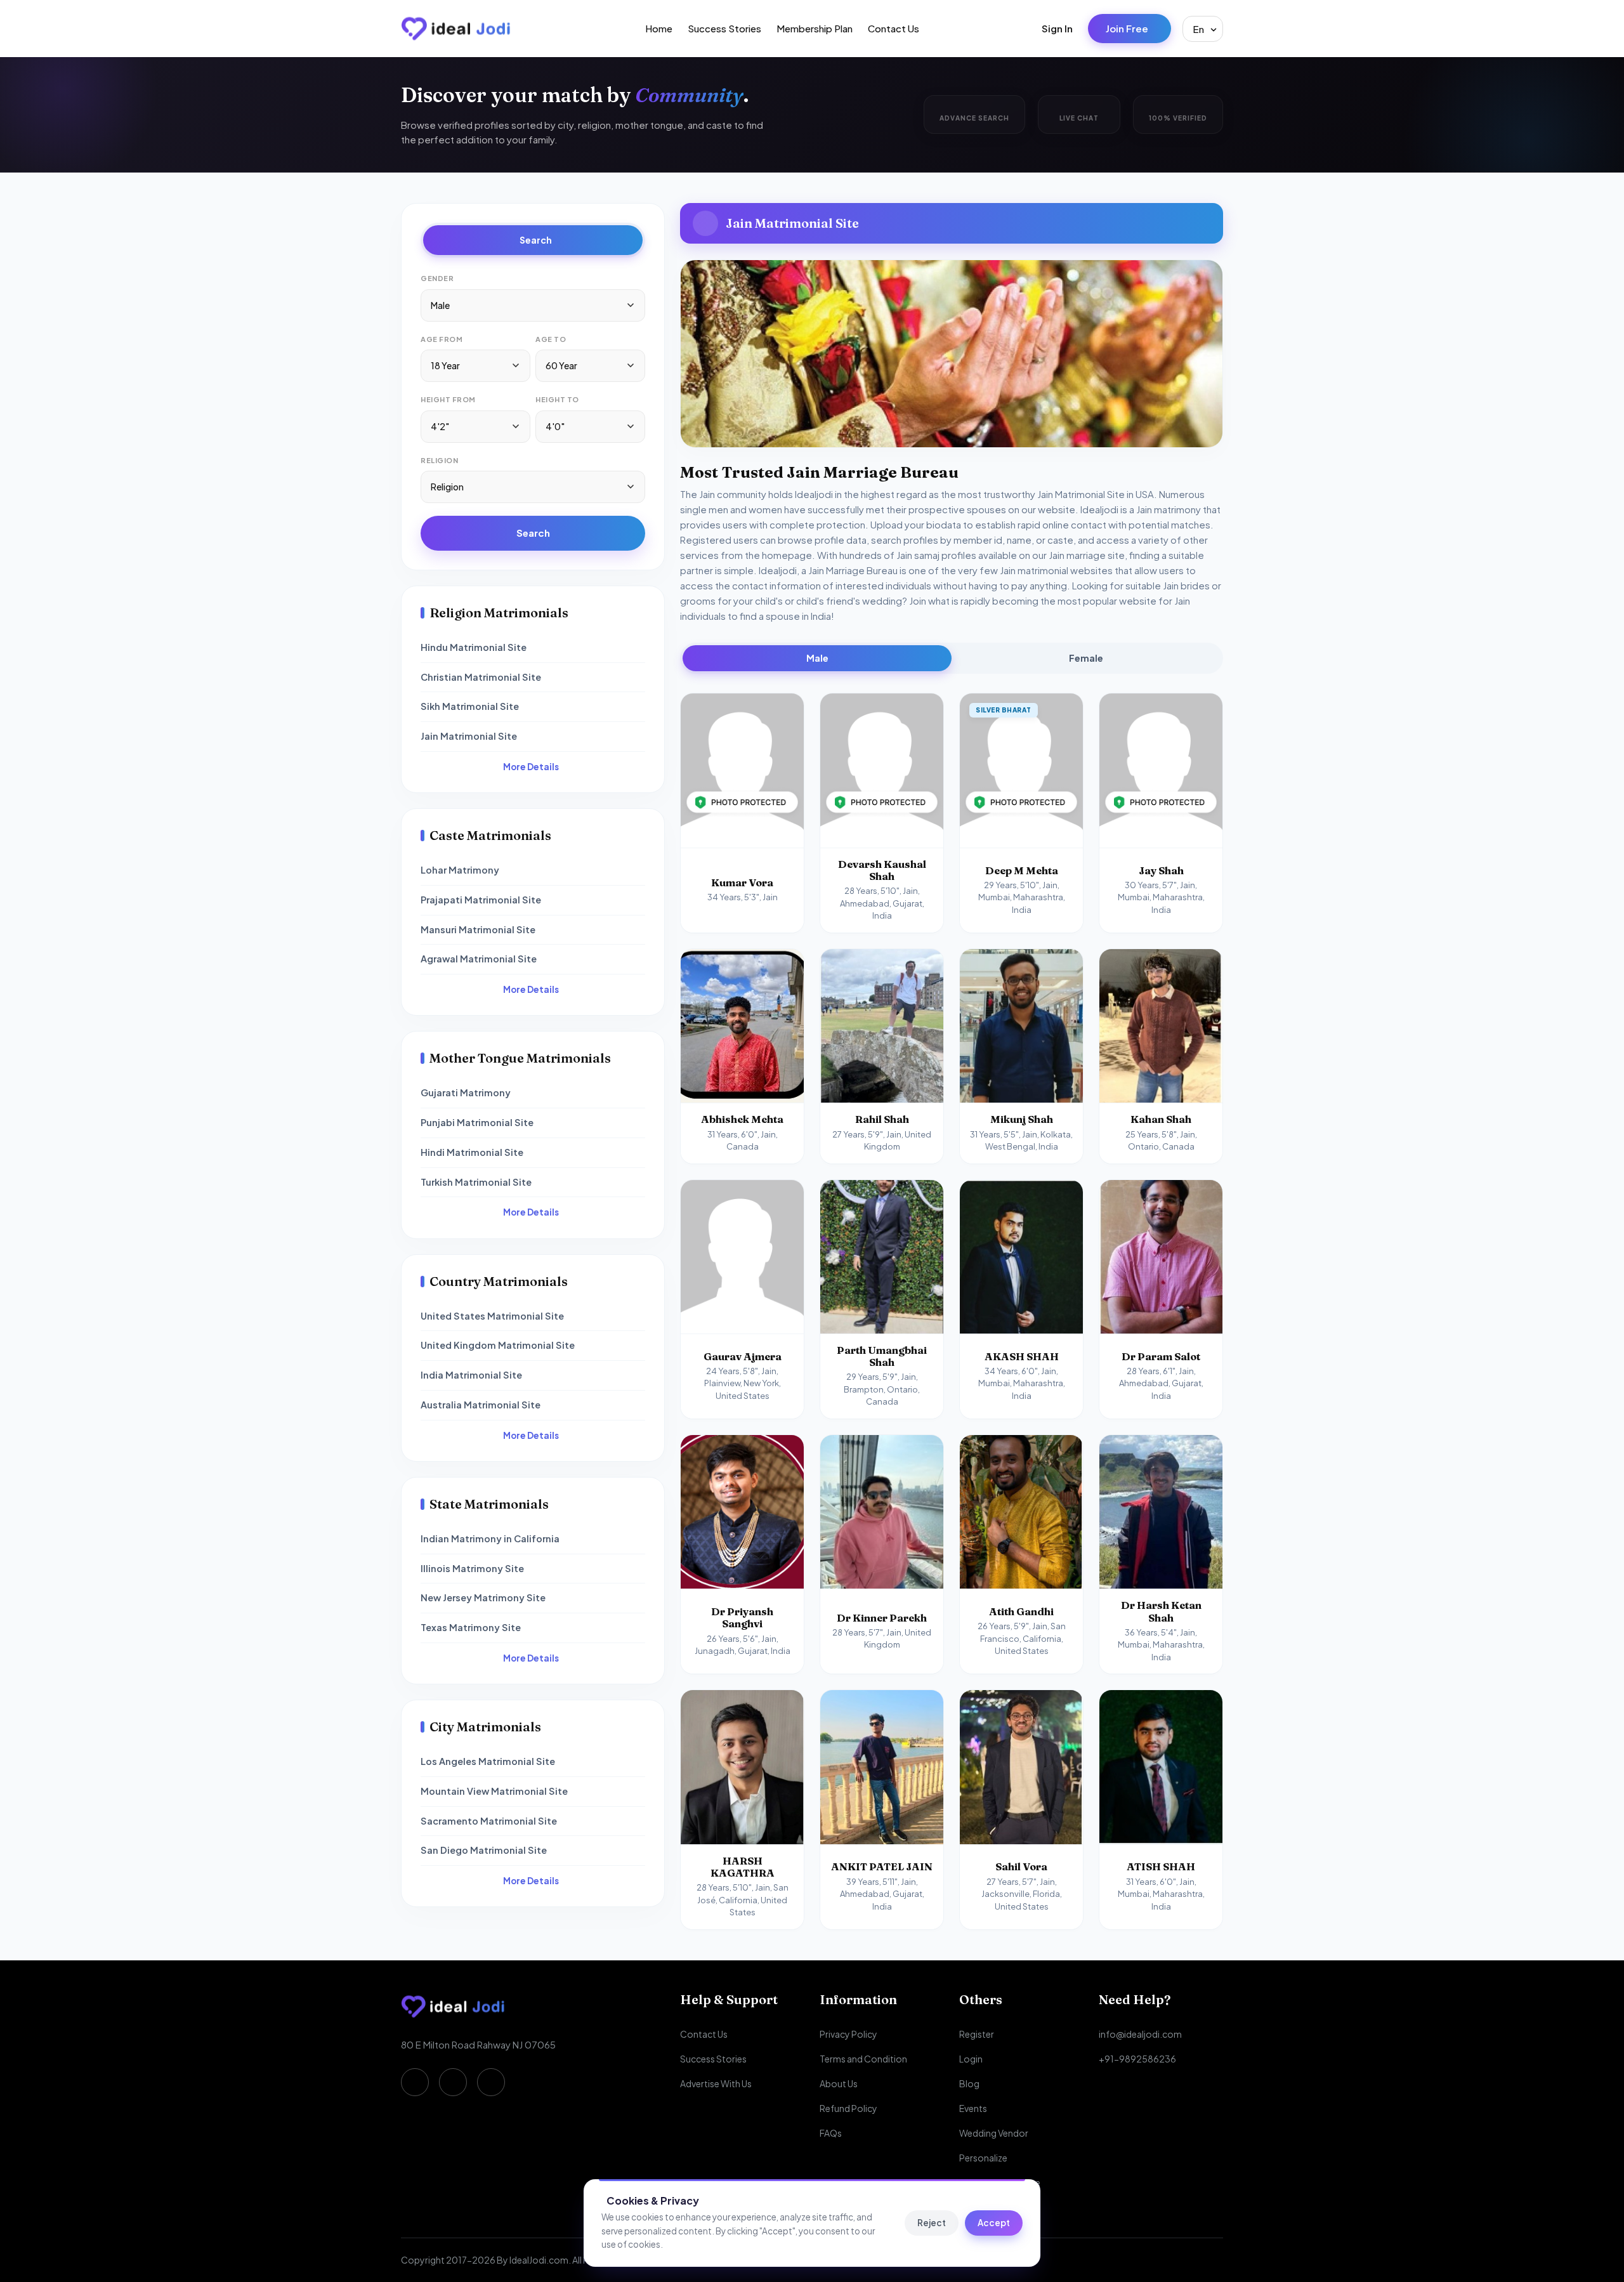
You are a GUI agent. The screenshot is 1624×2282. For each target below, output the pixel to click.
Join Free (1127, 28)
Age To (551, 339)
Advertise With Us (716, 2083)
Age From (442, 339)
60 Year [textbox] (561, 365)
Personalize (983, 2158)
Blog (969, 2083)
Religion (439, 460)
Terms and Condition (863, 2059)
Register (977, 2034)
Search (536, 240)
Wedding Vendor (994, 2133)
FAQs (831, 2133)
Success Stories (724, 28)
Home (659, 28)
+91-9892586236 (1137, 2059)
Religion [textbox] (447, 487)
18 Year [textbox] (445, 365)
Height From (448, 399)
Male (817, 658)
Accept (994, 2223)
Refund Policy (848, 2108)
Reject (932, 2223)
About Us (839, 2083)
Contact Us (894, 28)
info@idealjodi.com (1140, 2034)
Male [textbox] (440, 305)
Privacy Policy (848, 2034)
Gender (437, 278)
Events (973, 2108)
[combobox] (533, 305)
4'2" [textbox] (440, 426)
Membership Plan (815, 28)
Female (1086, 658)
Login (971, 2059)
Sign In (1057, 28)
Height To (557, 399)
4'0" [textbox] (555, 426)
